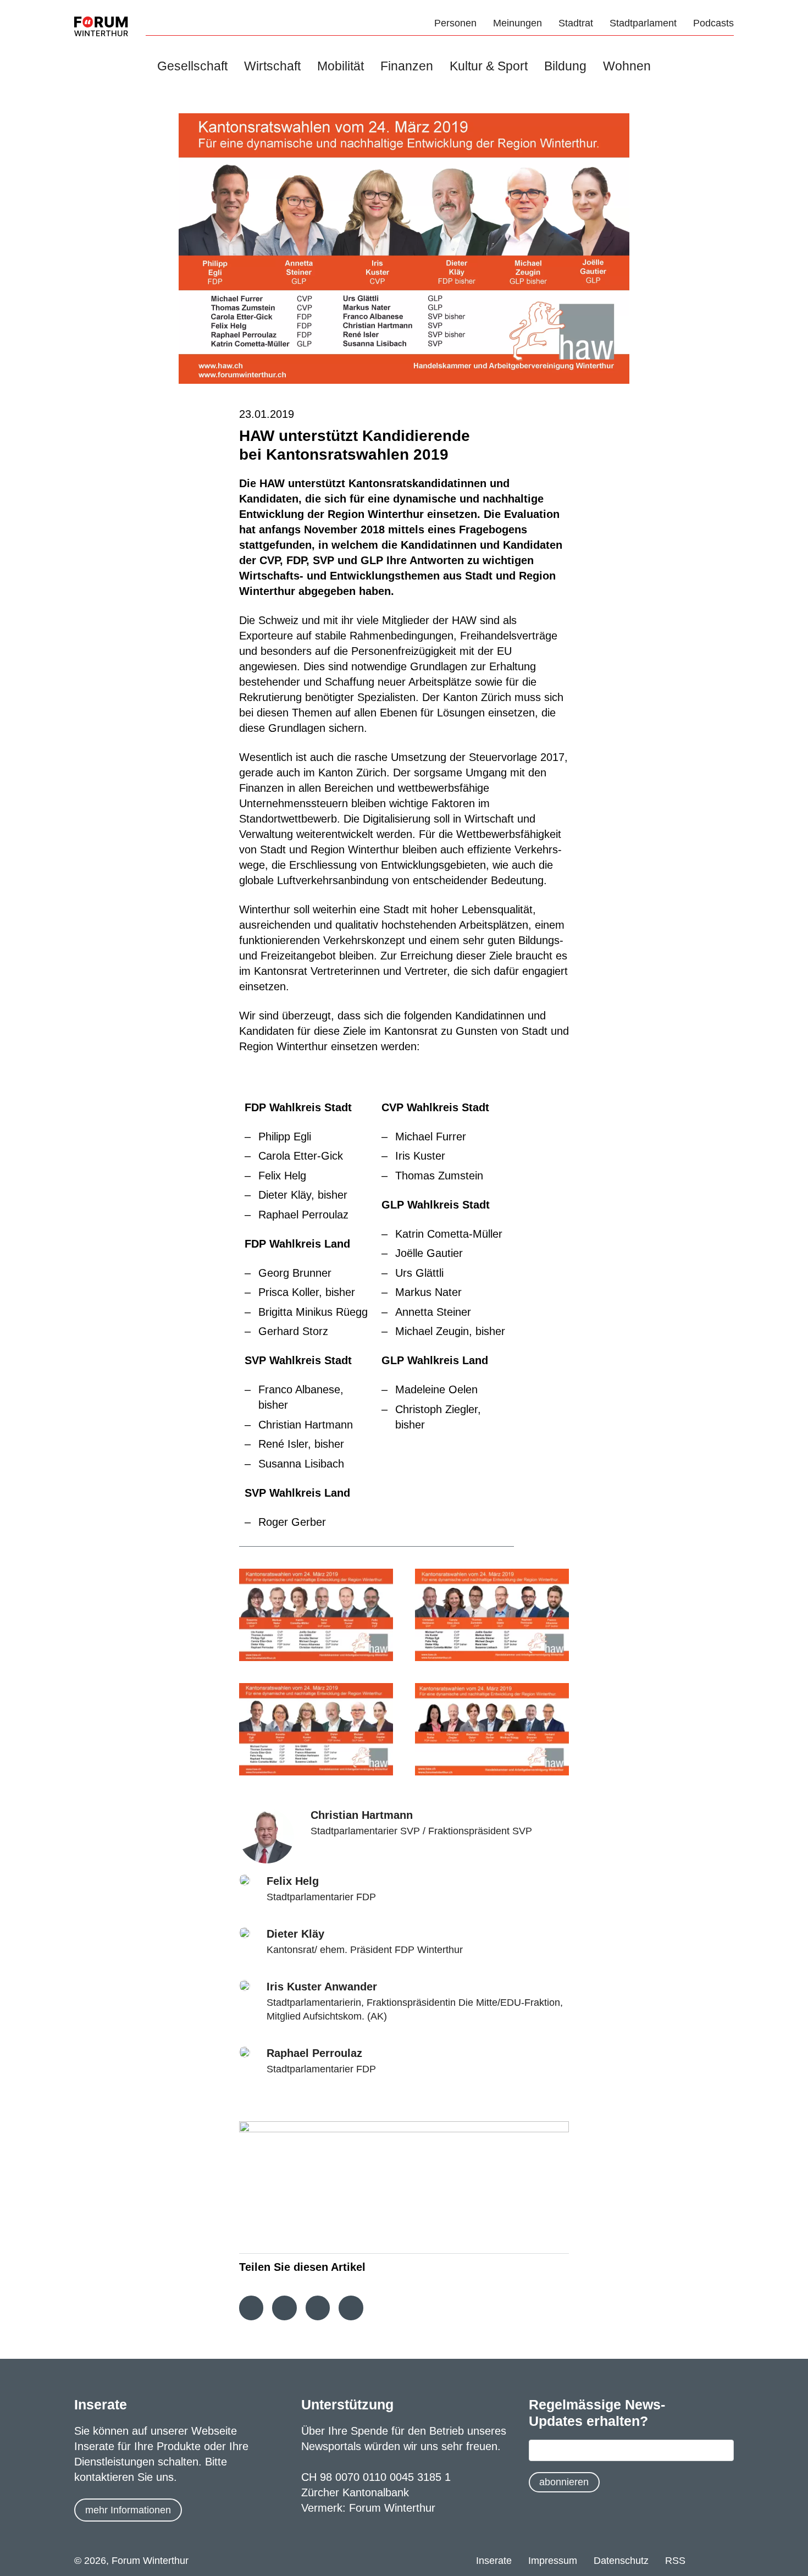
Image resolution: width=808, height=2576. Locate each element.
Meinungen (518, 23)
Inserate (494, 2561)
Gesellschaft (192, 66)
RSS (675, 2561)
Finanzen (407, 66)
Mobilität (341, 66)
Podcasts (713, 23)
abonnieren (564, 2482)
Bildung (565, 66)
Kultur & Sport (489, 66)
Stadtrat (576, 23)
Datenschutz (621, 2561)
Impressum (553, 2561)
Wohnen (627, 66)
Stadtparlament (643, 23)
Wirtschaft (272, 66)
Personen (455, 23)
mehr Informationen (128, 2510)
